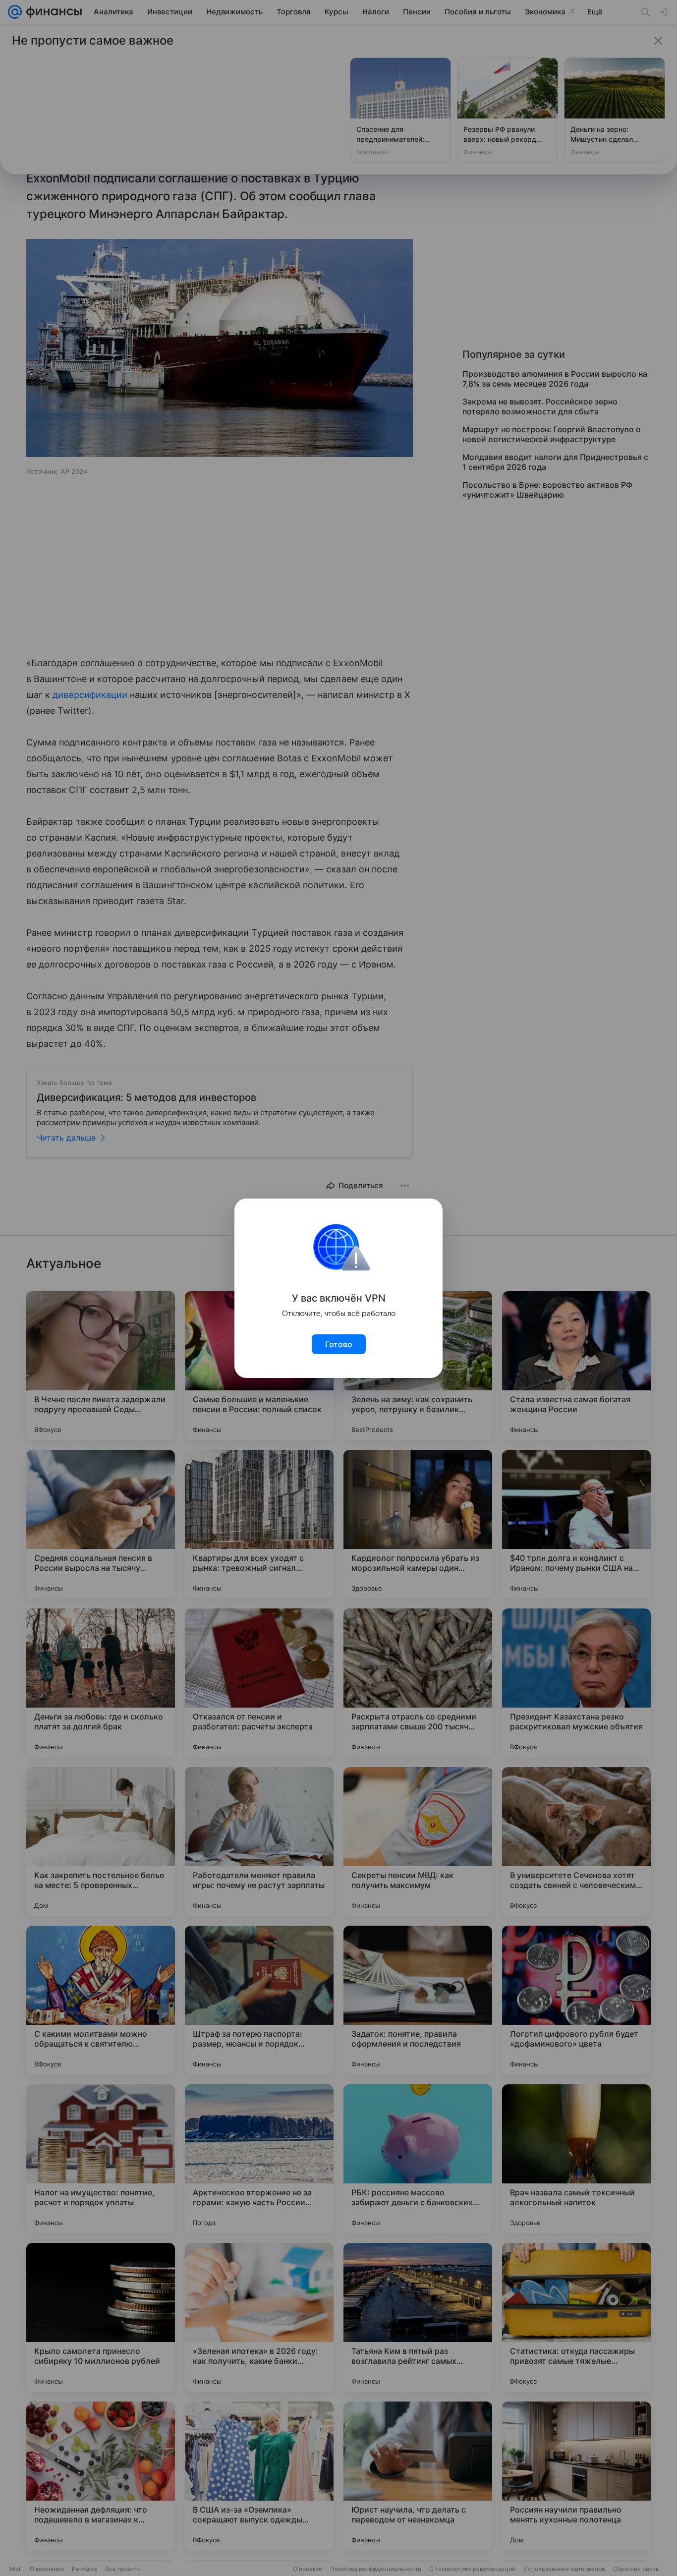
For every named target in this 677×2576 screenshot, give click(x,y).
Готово (339, 1344)
